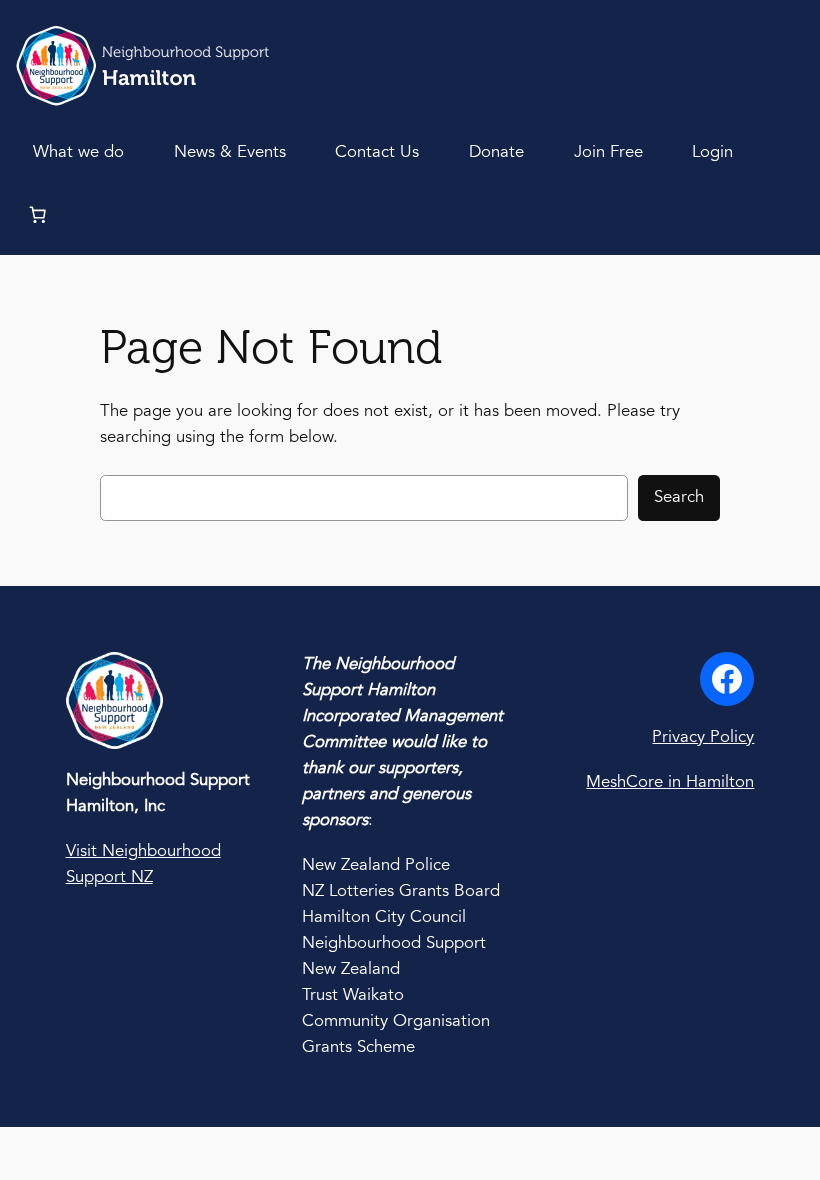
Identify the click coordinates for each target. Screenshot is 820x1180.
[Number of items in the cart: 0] (37, 214)
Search (679, 497)
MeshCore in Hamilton (670, 782)
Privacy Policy (703, 737)
